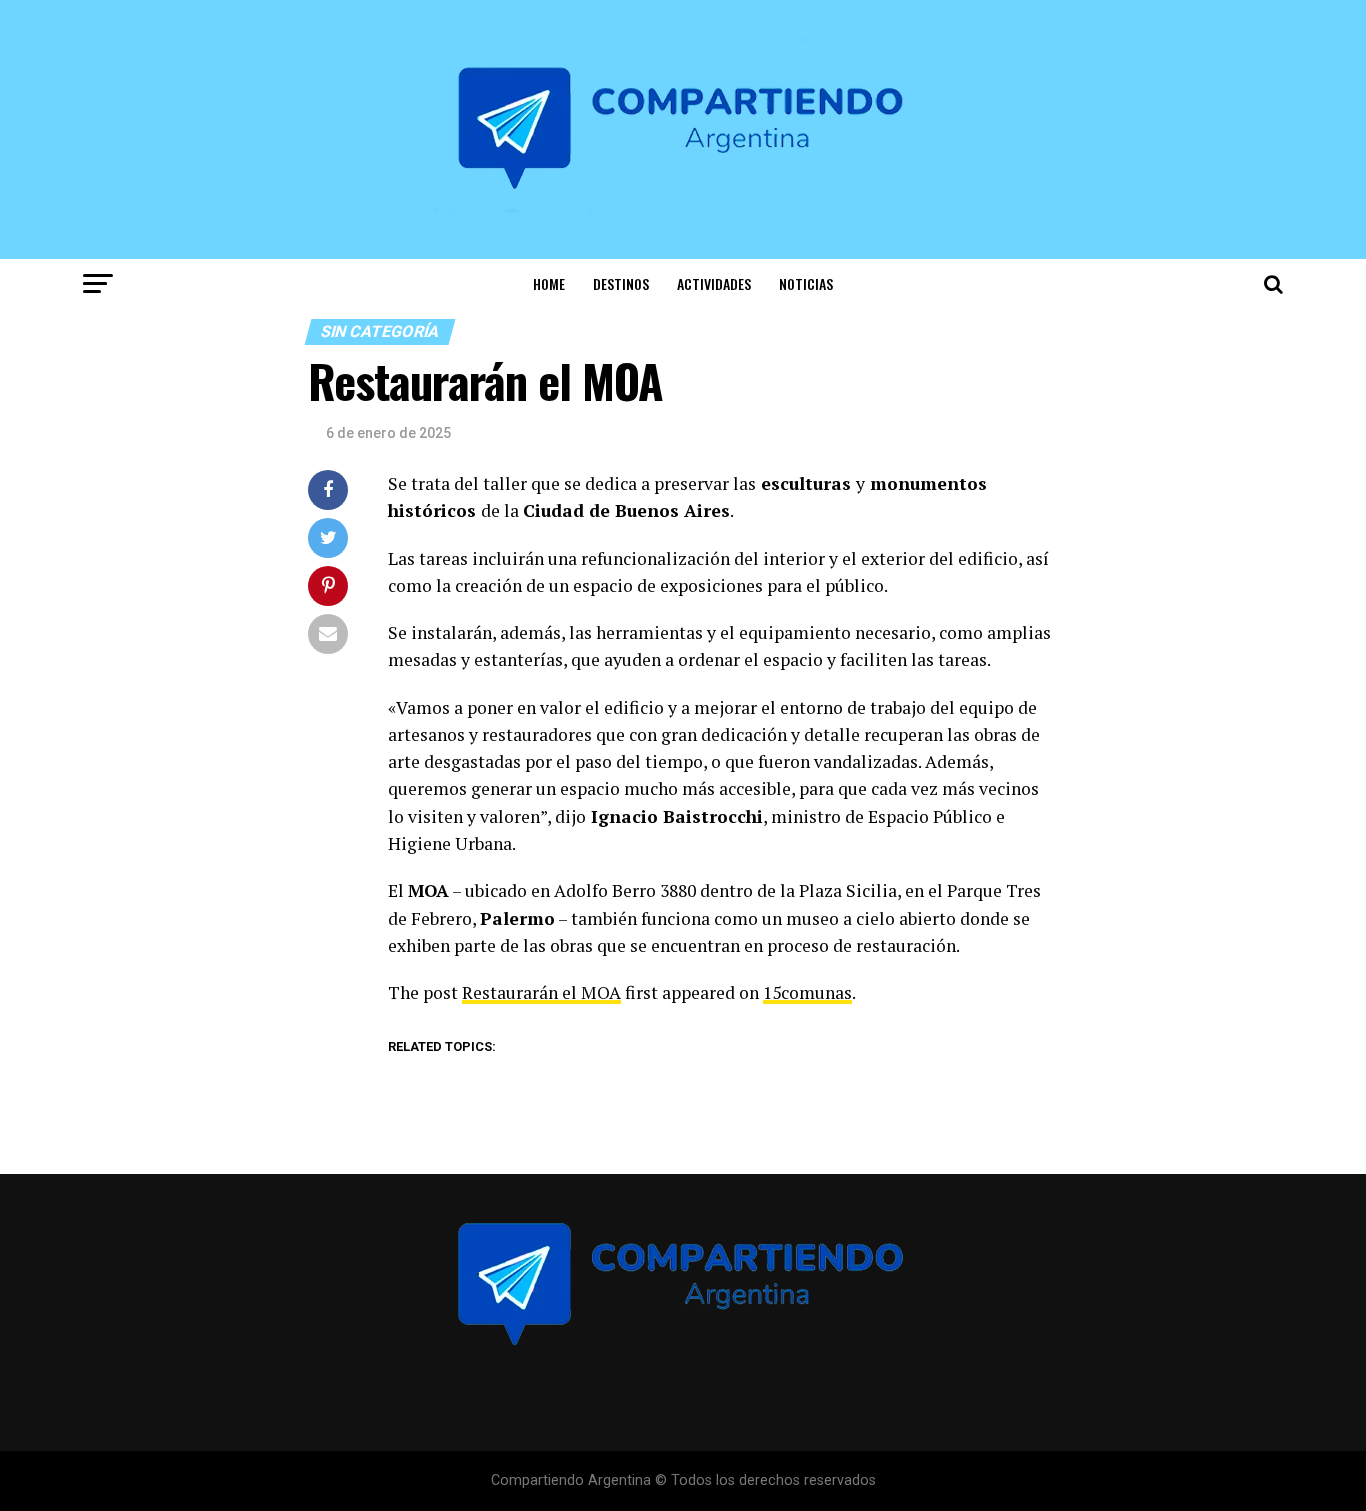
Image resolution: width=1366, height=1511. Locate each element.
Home (549, 283)
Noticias (806, 283)
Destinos (621, 283)
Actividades (714, 283)
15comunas (807, 992)
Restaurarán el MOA (541, 992)
